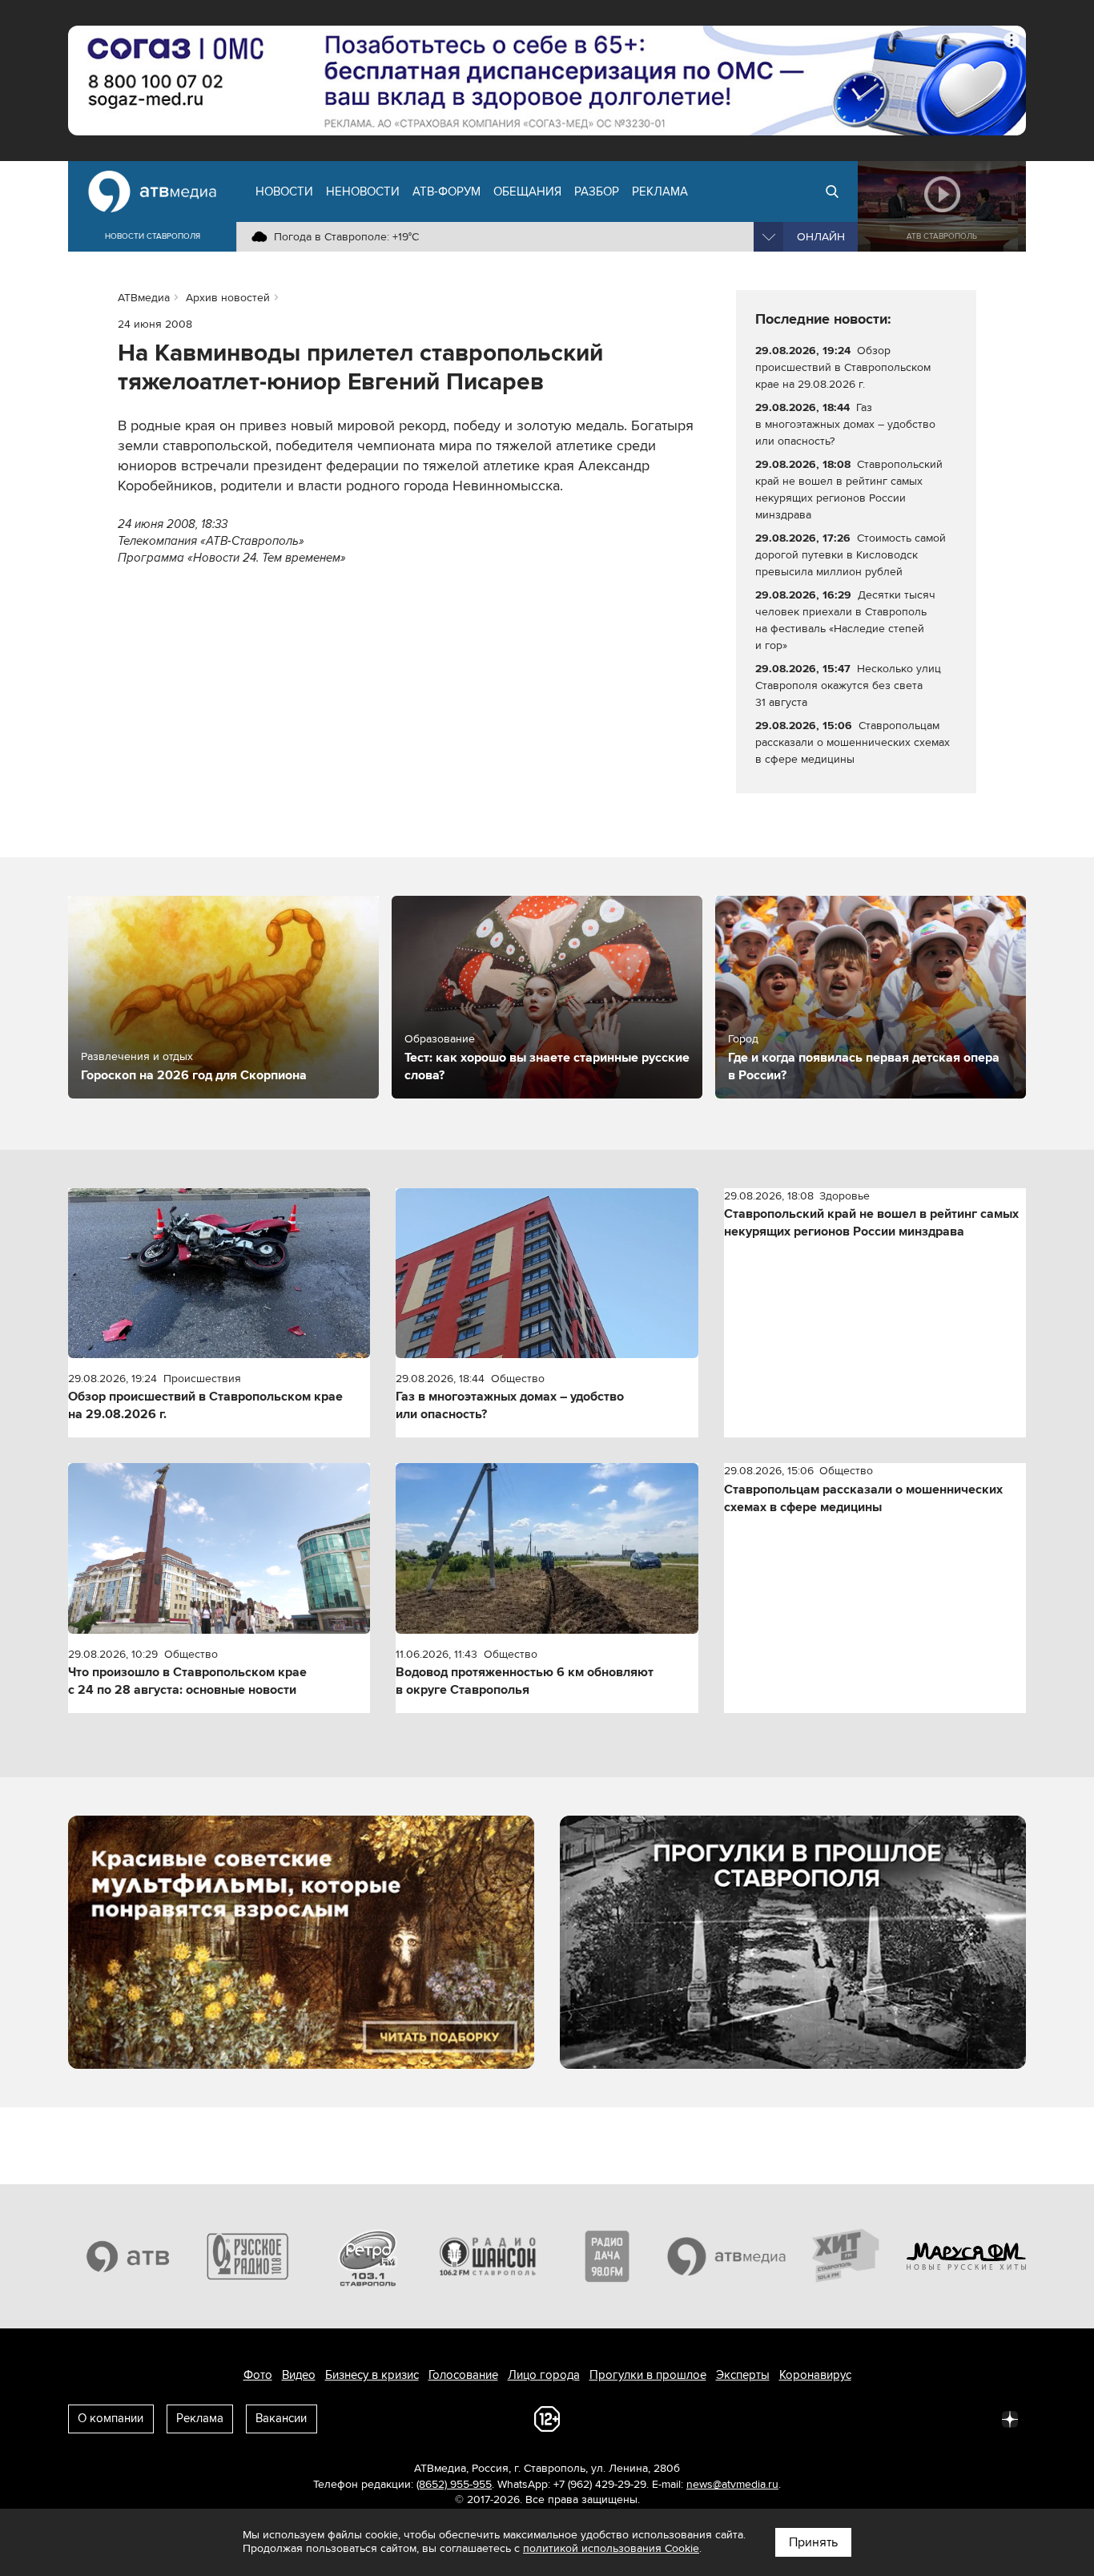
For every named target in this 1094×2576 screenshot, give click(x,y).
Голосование (463, 2375)
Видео (299, 2375)
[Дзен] (1010, 2418)
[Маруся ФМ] (967, 2256)
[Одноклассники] (869, 2418)
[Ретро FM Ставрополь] (368, 2256)
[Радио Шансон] (488, 2256)
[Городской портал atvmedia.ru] (727, 2256)
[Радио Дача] (607, 2256)
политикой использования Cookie (611, 2548)
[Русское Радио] (248, 2256)
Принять (813, 2542)
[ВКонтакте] (798, 2418)
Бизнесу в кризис (372, 2375)
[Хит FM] (847, 2256)
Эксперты (743, 2375)
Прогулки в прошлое (648, 2375)
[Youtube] (939, 2418)
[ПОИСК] (832, 191)
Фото (258, 2375)
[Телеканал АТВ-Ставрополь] (128, 2256)
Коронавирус (815, 2375)
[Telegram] (834, 2418)
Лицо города (544, 2375)
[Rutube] (975, 2418)
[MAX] (904, 2418)
